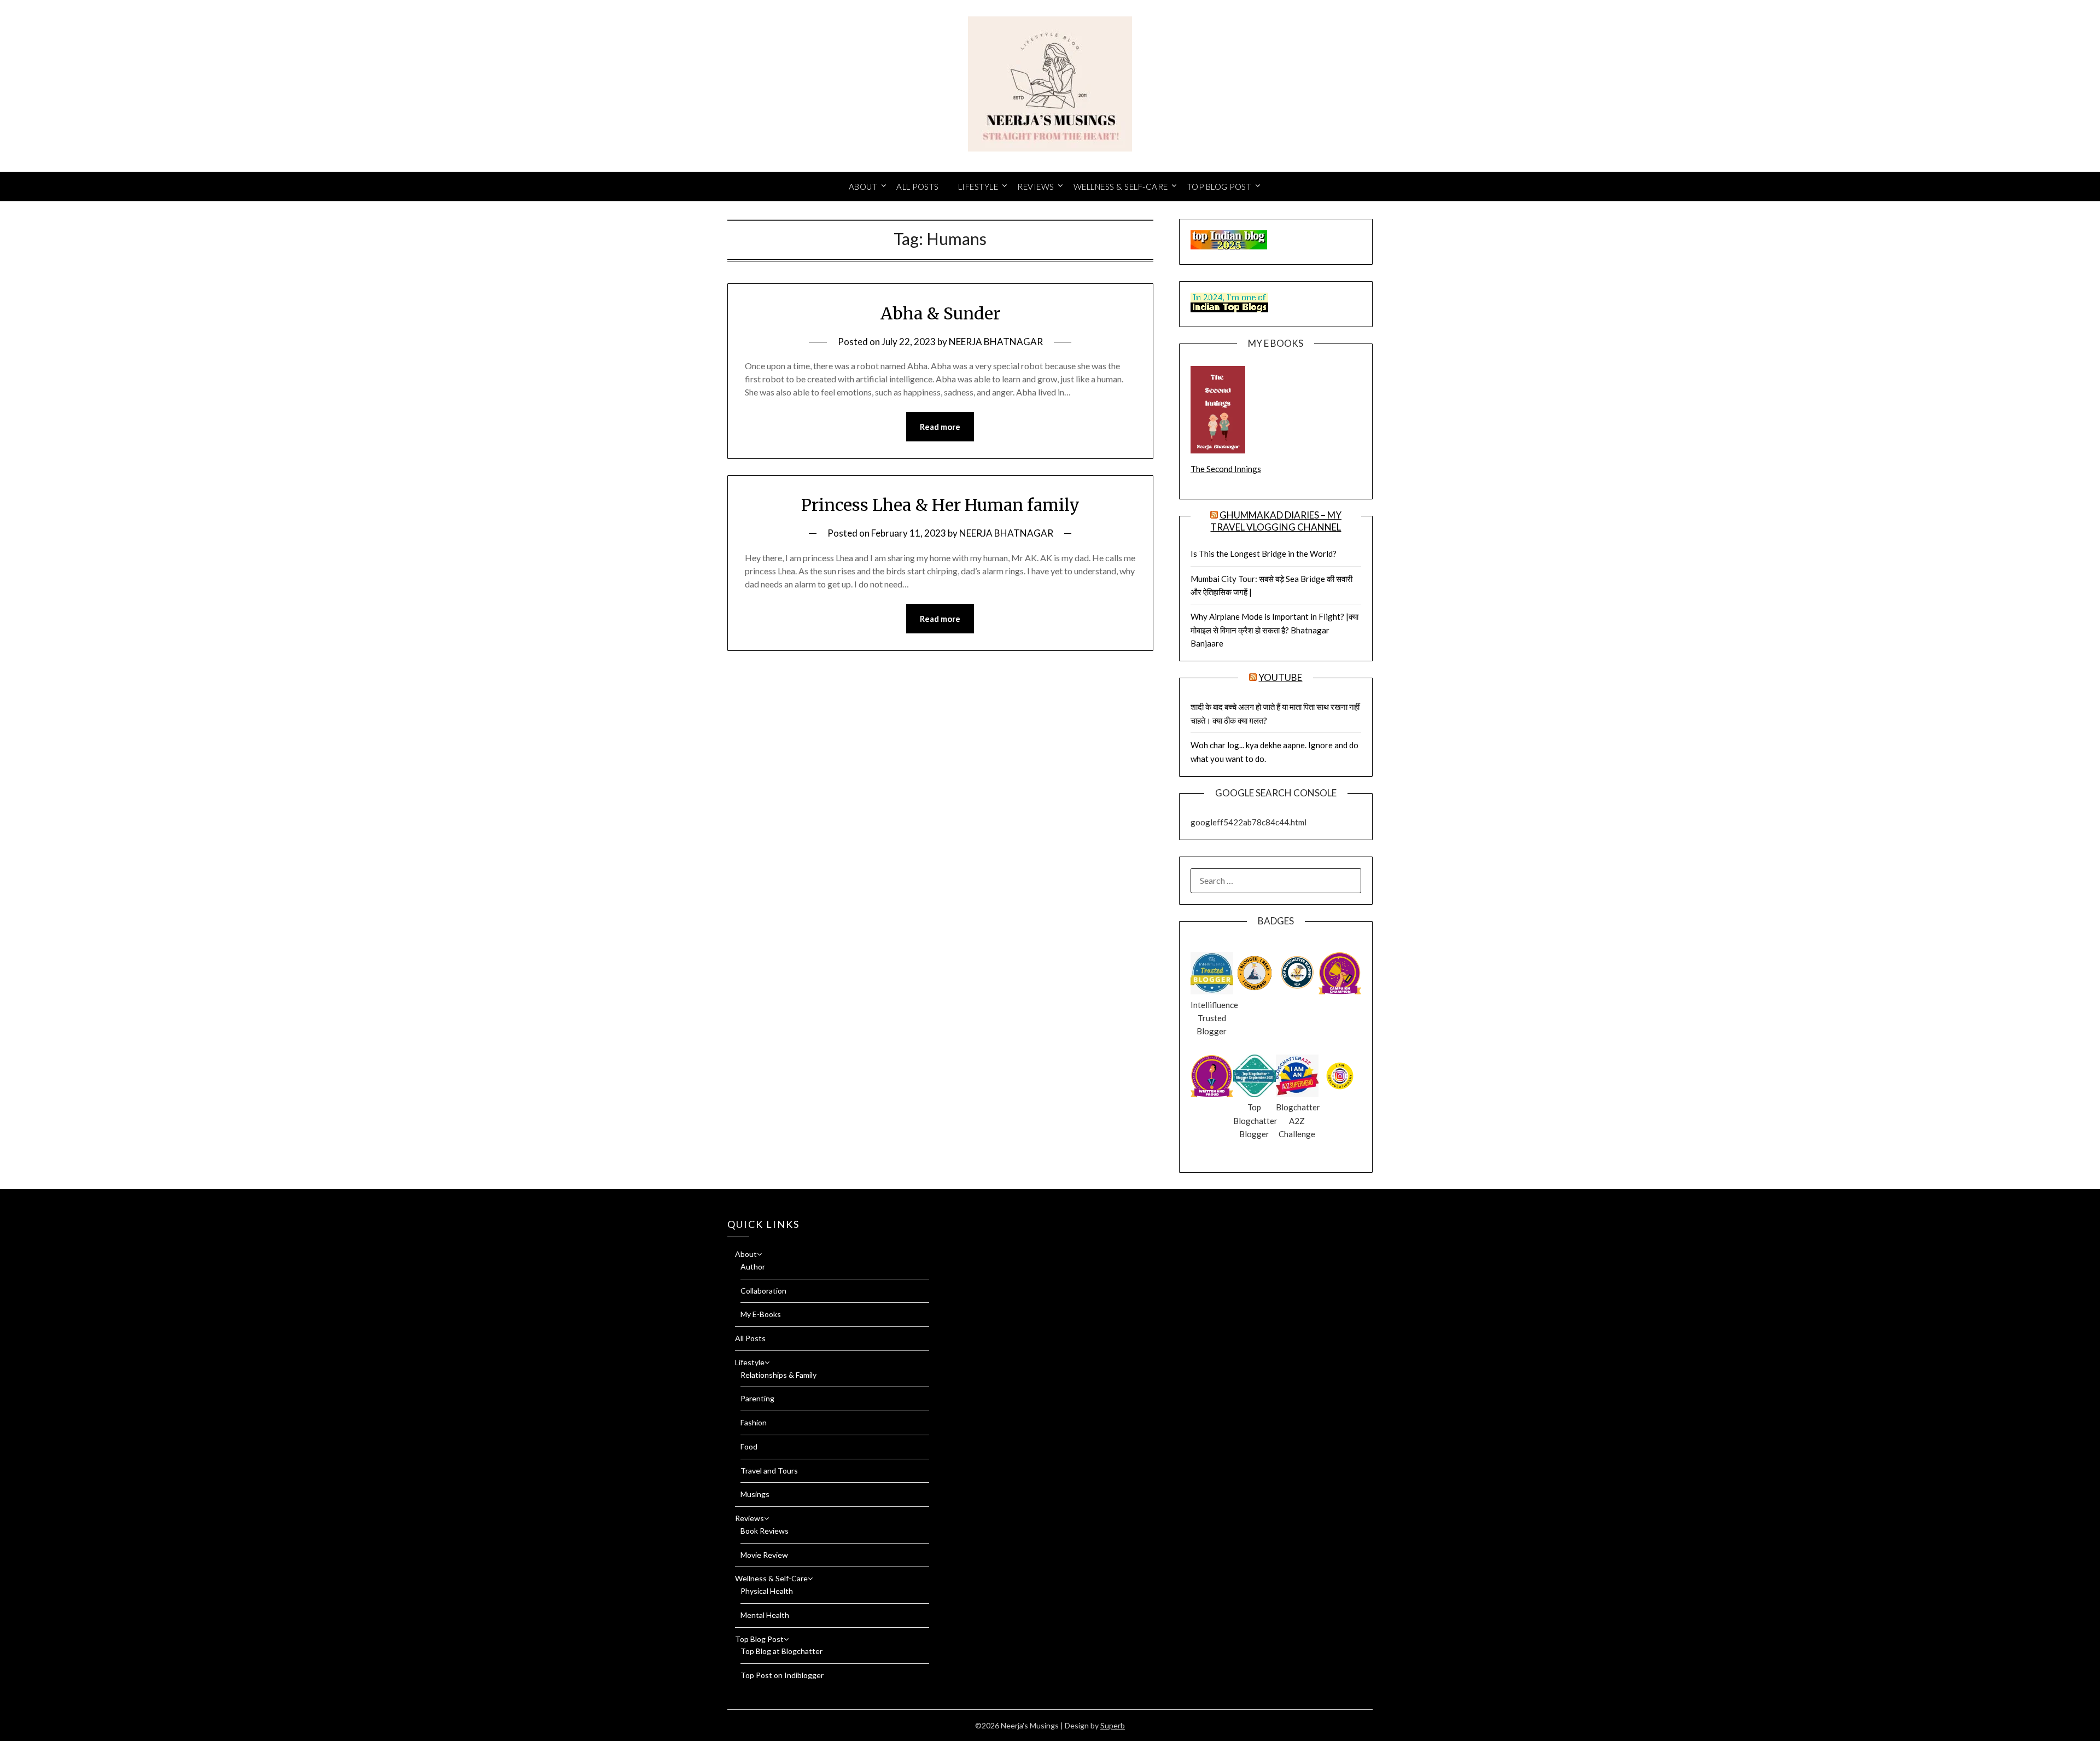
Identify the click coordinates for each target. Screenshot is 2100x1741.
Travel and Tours (769, 1471)
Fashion (754, 1422)
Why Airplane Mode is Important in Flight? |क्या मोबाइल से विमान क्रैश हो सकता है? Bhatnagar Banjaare (1274, 630)
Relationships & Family (778, 1375)
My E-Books (761, 1314)
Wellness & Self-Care (1121, 187)
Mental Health (765, 1615)
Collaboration (763, 1291)
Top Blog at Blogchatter (781, 1651)
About (863, 187)
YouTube (1280, 677)
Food (749, 1446)
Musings (755, 1494)
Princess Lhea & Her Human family (940, 505)
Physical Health (767, 1591)
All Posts (918, 187)
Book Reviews (765, 1531)
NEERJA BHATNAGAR (996, 342)
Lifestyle (978, 187)
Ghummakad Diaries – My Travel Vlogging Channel (1276, 521)
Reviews (1036, 187)
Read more (940, 427)
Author (753, 1267)
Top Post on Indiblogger (782, 1675)
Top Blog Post (1220, 187)
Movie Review (764, 1555)
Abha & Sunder (940, 313)
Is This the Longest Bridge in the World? (1264, 554)
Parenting (757, 1398)
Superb (1113, 1725)
